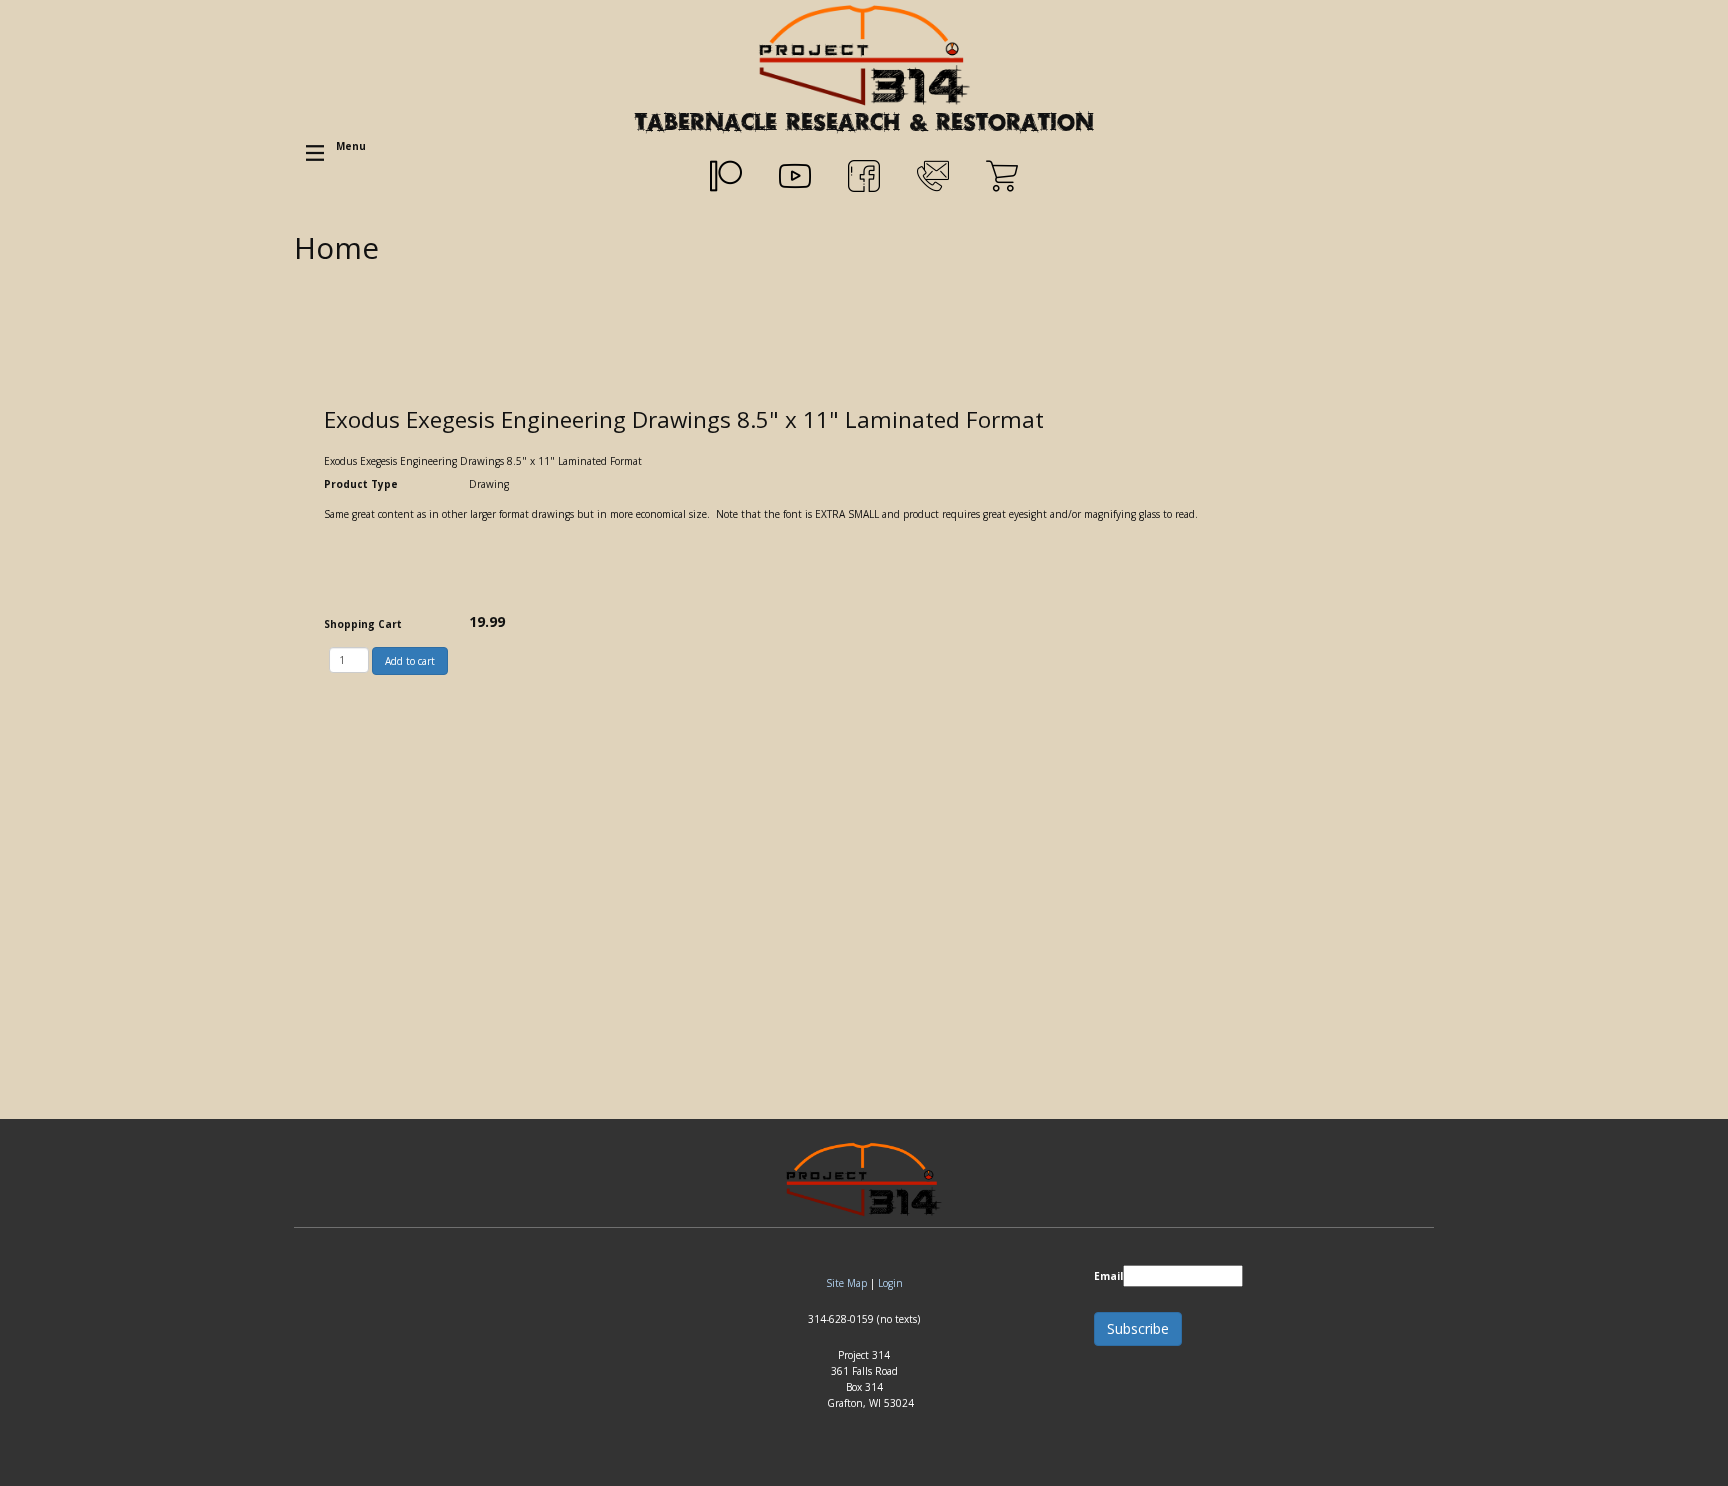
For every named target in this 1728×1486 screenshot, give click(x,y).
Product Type (361, 484)
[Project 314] (864, 54)
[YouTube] (795, 176)
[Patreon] (726, 176)
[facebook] (864, 176)
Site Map (846, 1283)
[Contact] (933, 176)
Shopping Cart (363, 624)
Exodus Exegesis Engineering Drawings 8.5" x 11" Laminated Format (684, 419)
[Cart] (1002, 176)
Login (890, 1283)
